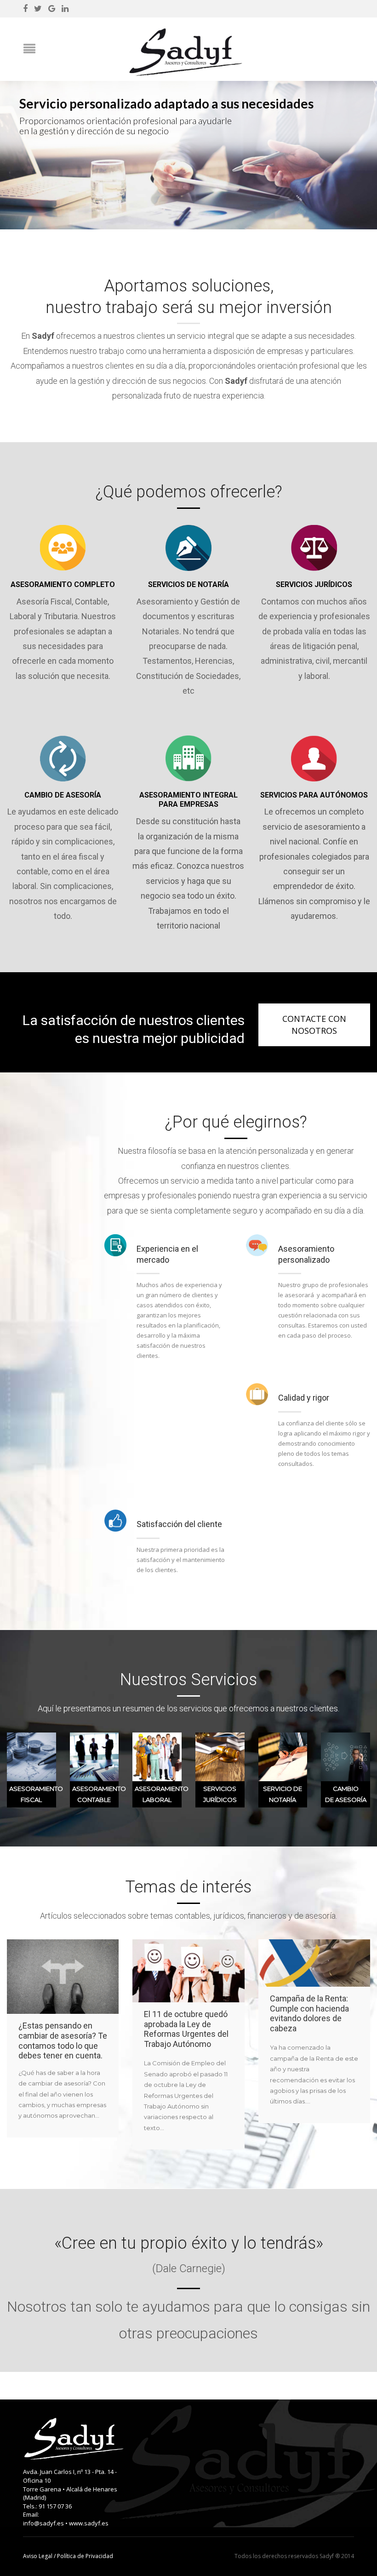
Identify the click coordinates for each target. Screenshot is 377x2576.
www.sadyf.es (89, 2523)
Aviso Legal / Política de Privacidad (68, 2556)
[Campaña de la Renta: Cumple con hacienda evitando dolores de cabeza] (314, 1963)
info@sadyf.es (43, 2523)
